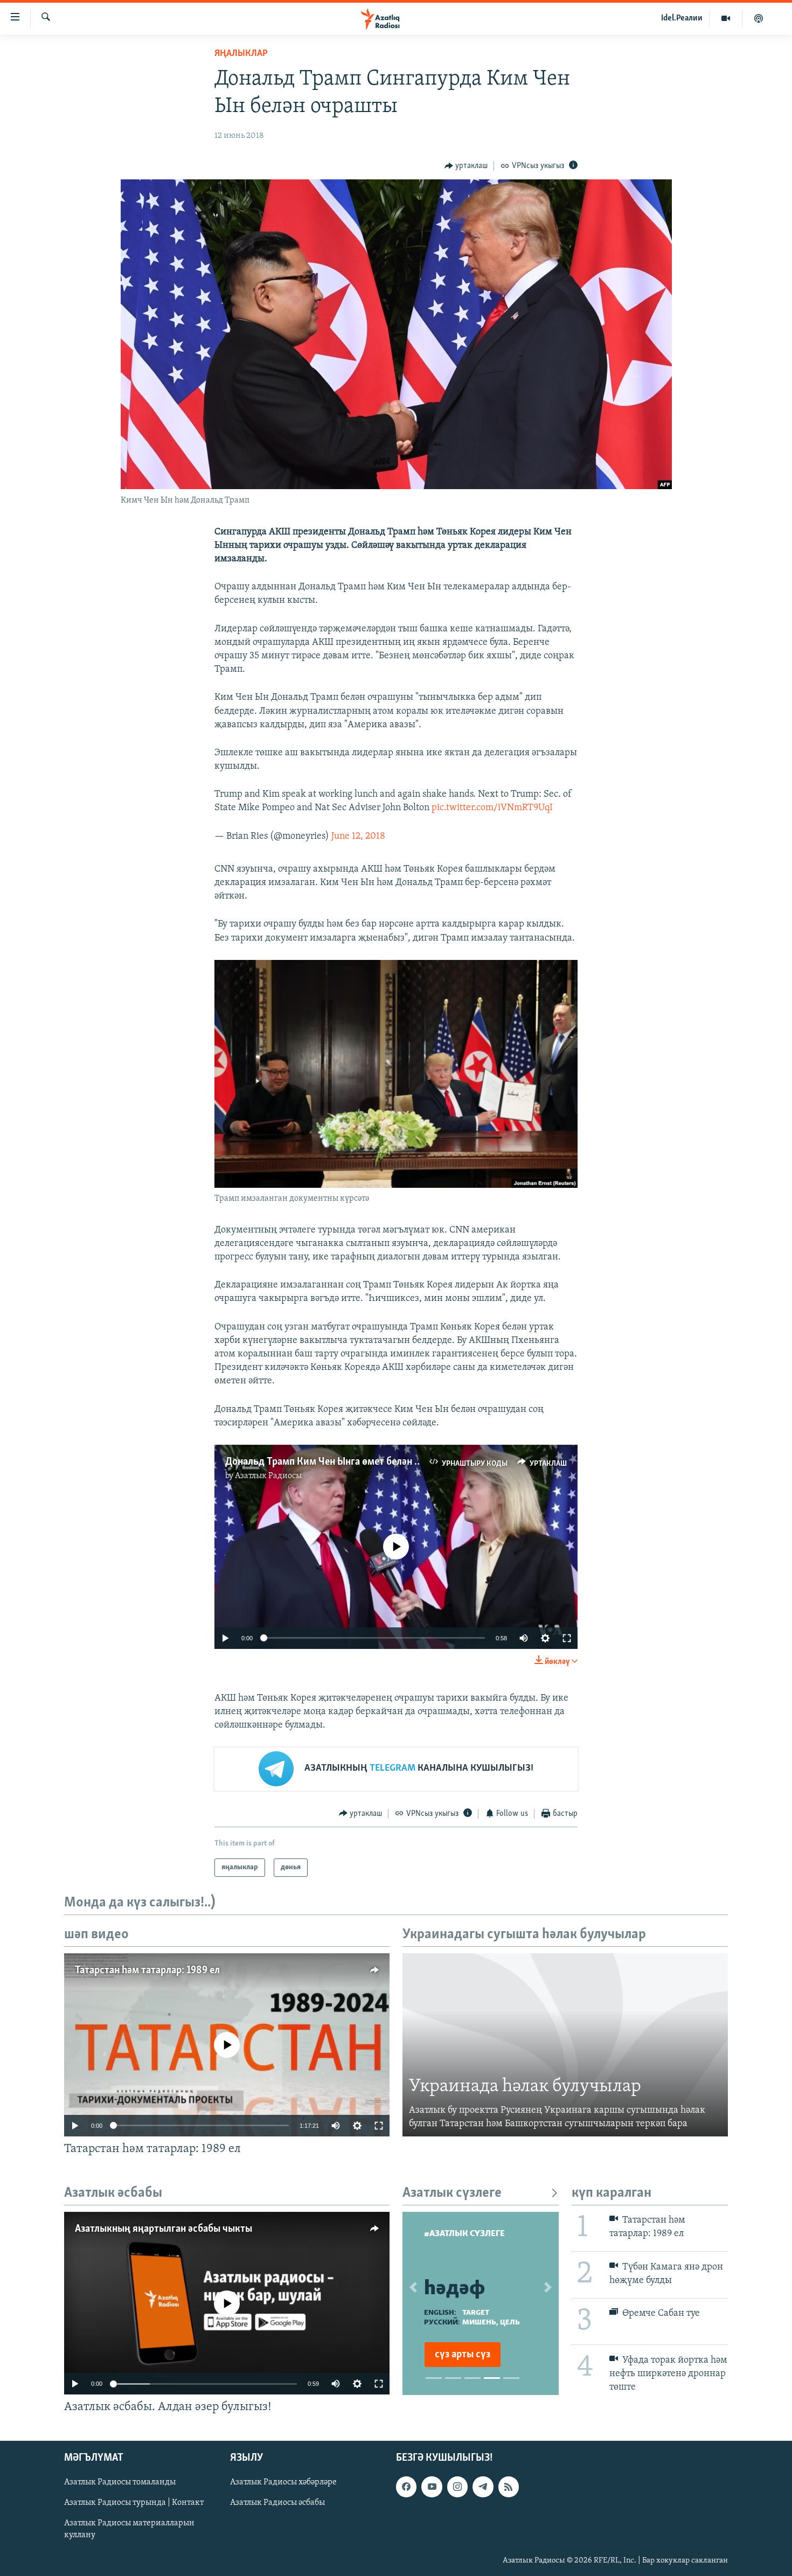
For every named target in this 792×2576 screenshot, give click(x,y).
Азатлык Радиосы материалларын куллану (129, 2529)
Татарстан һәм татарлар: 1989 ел (147, 1971)
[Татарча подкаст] (759, 18)
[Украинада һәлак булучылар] (565, 2045)
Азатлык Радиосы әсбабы (277, 2503)
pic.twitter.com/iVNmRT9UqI (492, 808)
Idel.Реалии (682, 18)
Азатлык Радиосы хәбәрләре (283, 2482)
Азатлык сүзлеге (452, 2193)
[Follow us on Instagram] (457, 2487)
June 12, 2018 (358, 837)
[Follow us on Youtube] (432, 2487)
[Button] (466, 166)
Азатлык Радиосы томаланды (120, 2482)
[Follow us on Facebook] (406, 2487)
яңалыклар (241, 54)
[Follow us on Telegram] (483, 2487)
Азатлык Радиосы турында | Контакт (134, 2503)
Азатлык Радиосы (268, 1476)
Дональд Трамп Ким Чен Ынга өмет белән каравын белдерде (361, 1462)
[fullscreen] (567, 1638)
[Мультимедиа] (726, 18)
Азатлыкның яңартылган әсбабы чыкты (164, 2229)
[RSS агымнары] (509, 2487)
